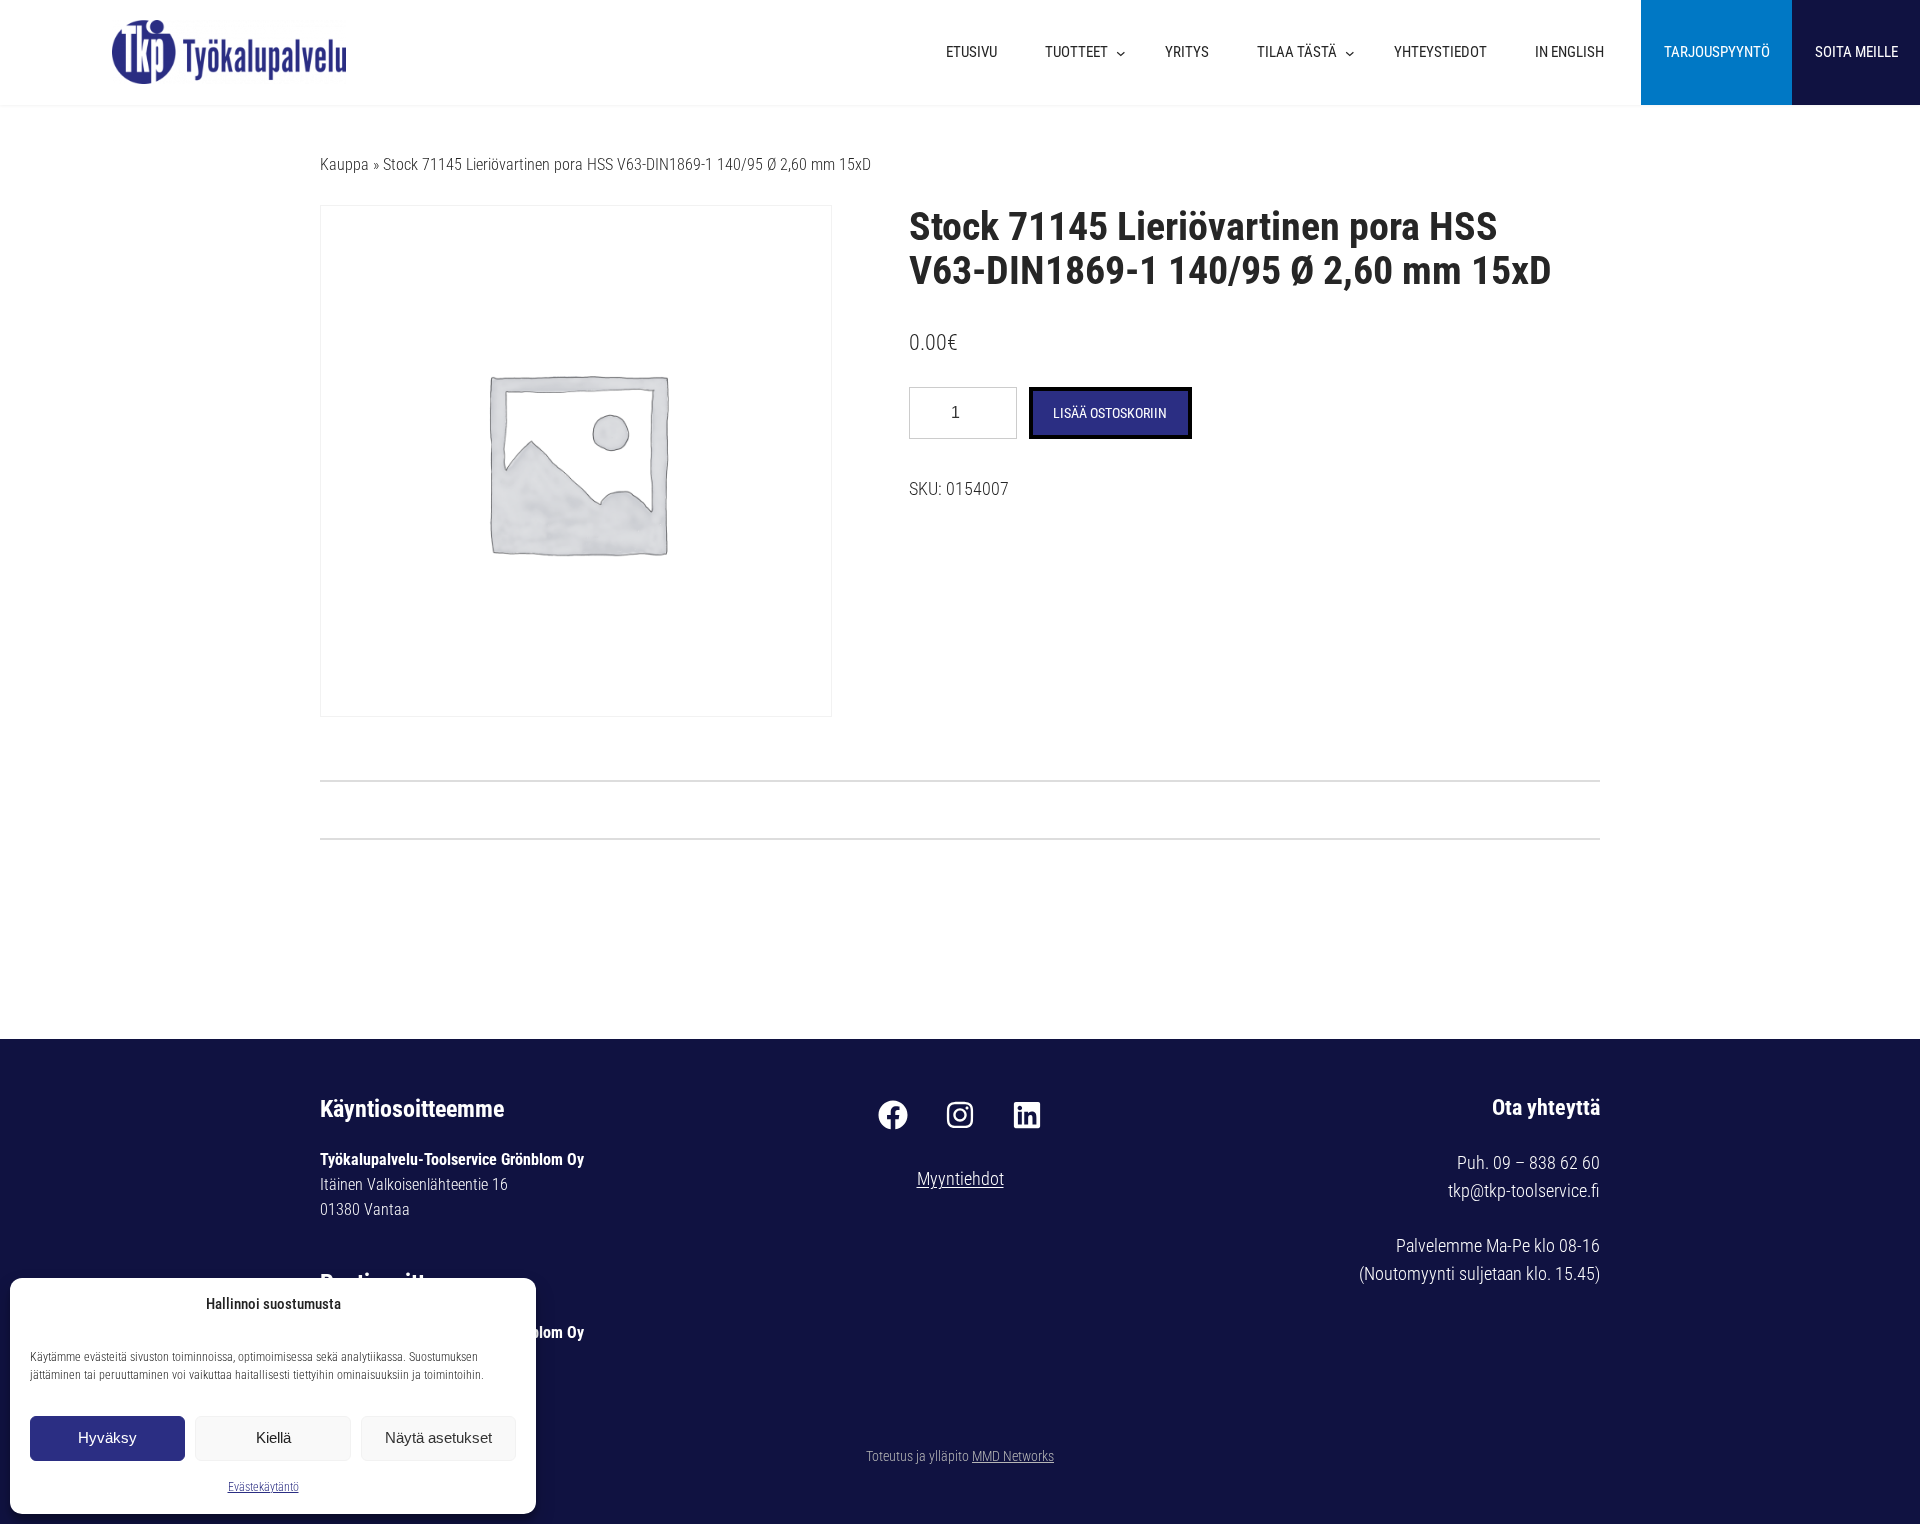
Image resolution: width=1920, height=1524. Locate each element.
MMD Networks (1013, 1456)
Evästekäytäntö (263, 1487)
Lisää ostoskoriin (1110, 413)
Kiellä (273, 1437)
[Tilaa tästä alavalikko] (1355, 53)
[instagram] (960, 1115)
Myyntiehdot (960, 1178)
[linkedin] (1027, 1115)
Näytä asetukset (438, 1437)
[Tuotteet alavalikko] (1126, 53)
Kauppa (344, 164)
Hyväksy (107, 1437)
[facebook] (893, 1115)
